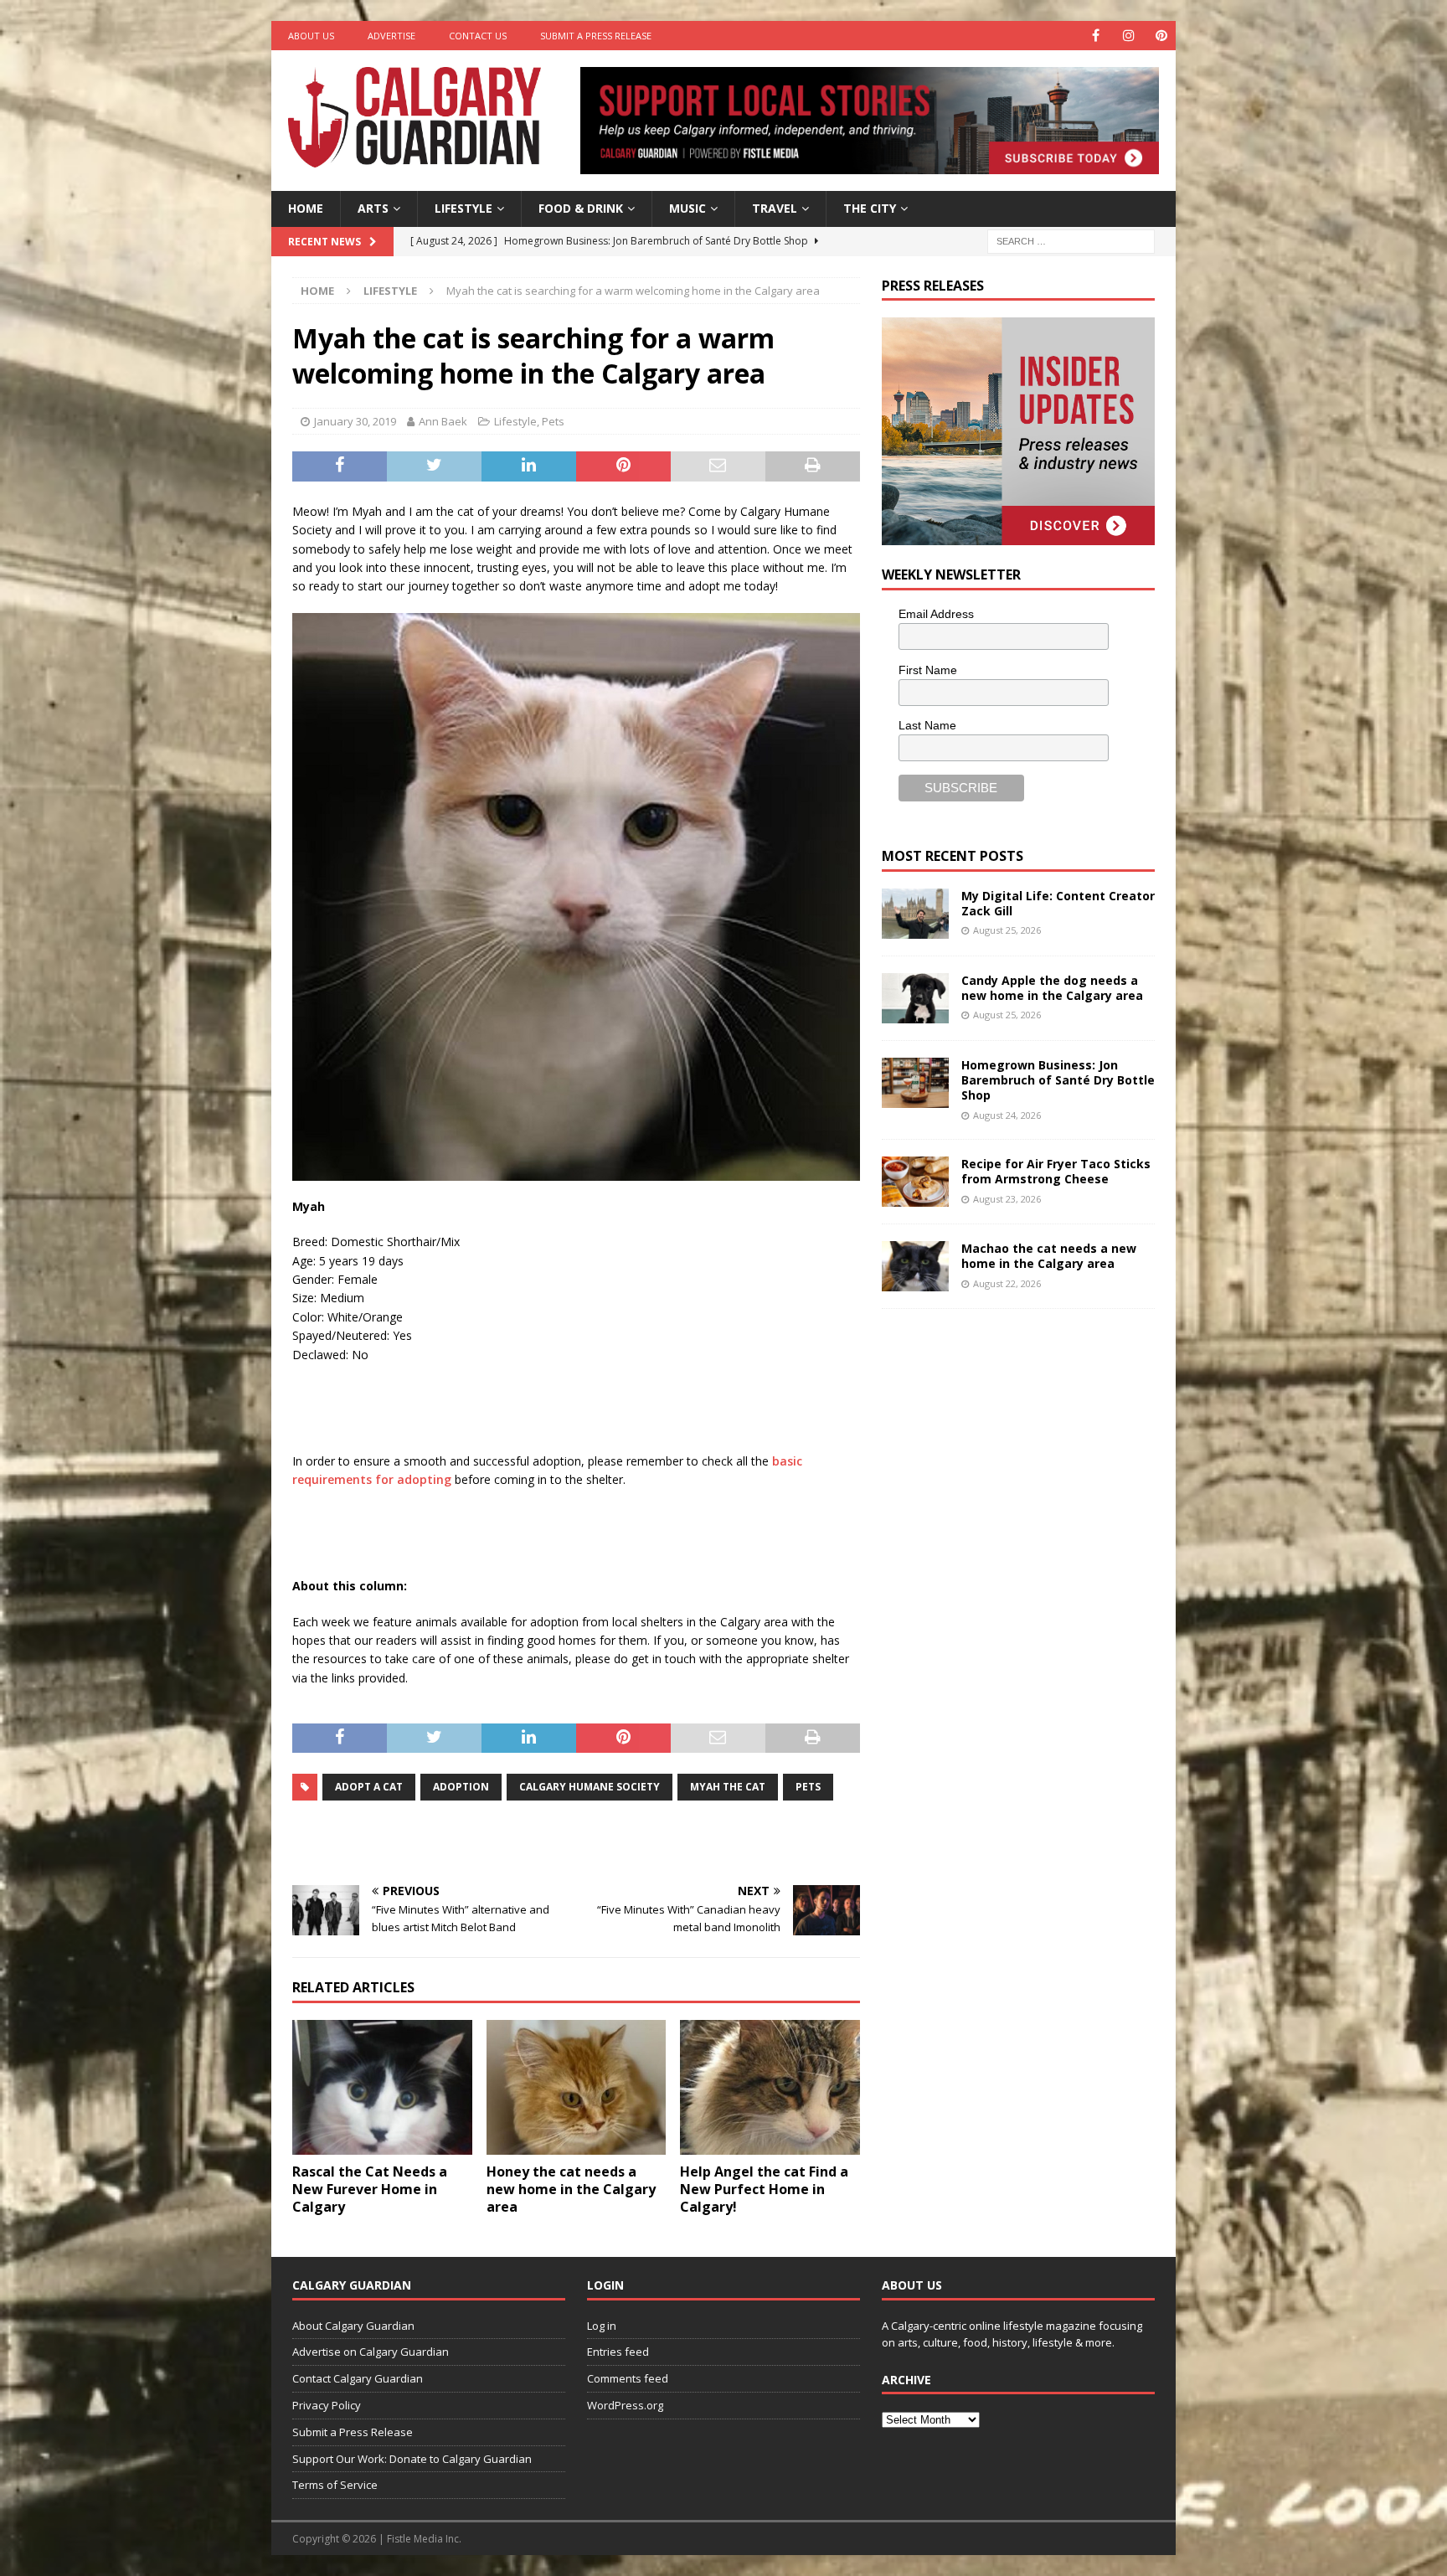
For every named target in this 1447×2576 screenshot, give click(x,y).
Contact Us (478, 36)
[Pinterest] (1161, 36)
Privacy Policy (327, 2405)
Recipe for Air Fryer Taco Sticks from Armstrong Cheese (1056, 1171)
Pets (553, 421)
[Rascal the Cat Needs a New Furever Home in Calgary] (382, 2087)
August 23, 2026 (1007, 1199)
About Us (311, 36)
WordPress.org (625, 2405)
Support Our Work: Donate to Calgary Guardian (412, 2459)
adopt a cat (369, 1787)
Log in (602, 2326)
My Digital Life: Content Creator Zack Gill (1058, 903)
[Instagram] (1128, 36)
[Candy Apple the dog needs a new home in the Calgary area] (915, 998)
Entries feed (618, 2352)
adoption (461, 1787)
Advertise (391, 36)
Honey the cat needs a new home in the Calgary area (571, 2189)
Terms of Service (335, 2485)
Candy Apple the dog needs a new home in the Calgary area (1052, 988)
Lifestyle (463, 208)
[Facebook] (1096, 36)
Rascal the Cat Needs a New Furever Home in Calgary (370, 2189)
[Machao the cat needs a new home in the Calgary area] (915, 1266)
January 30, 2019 (355, 421)
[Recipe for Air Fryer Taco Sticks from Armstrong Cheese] (915, 1182)
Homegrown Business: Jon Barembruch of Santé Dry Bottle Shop (1058, 1080)
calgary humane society (590, 1787)
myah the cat (728, 1787)
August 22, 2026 (1007, 1283)
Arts (373, 208)
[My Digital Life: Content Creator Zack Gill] (915, 914)
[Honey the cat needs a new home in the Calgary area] (577, 2087)
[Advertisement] (1007, 1581)
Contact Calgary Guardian (358, 2378)
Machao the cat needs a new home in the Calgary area (1049, 1256)
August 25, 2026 (1007, 930)
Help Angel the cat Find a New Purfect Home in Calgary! (764, 2189)
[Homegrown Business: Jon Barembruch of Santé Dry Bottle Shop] (915, 1083)
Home (306, 208)
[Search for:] (1071, 240)
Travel (775, 208)
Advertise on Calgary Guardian (371, 2352)
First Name (928, 670)
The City (870, 208)
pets (808, 1787)
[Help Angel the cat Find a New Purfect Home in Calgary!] (770, 2087)
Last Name (927, 725)
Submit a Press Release (596, 36)
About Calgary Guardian (353, 2326)
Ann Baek (443, 421)
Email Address (936, 614)
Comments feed (628, 2378)
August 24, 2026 (1007, 1115)
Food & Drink (581, 208)
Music (687, 208)
